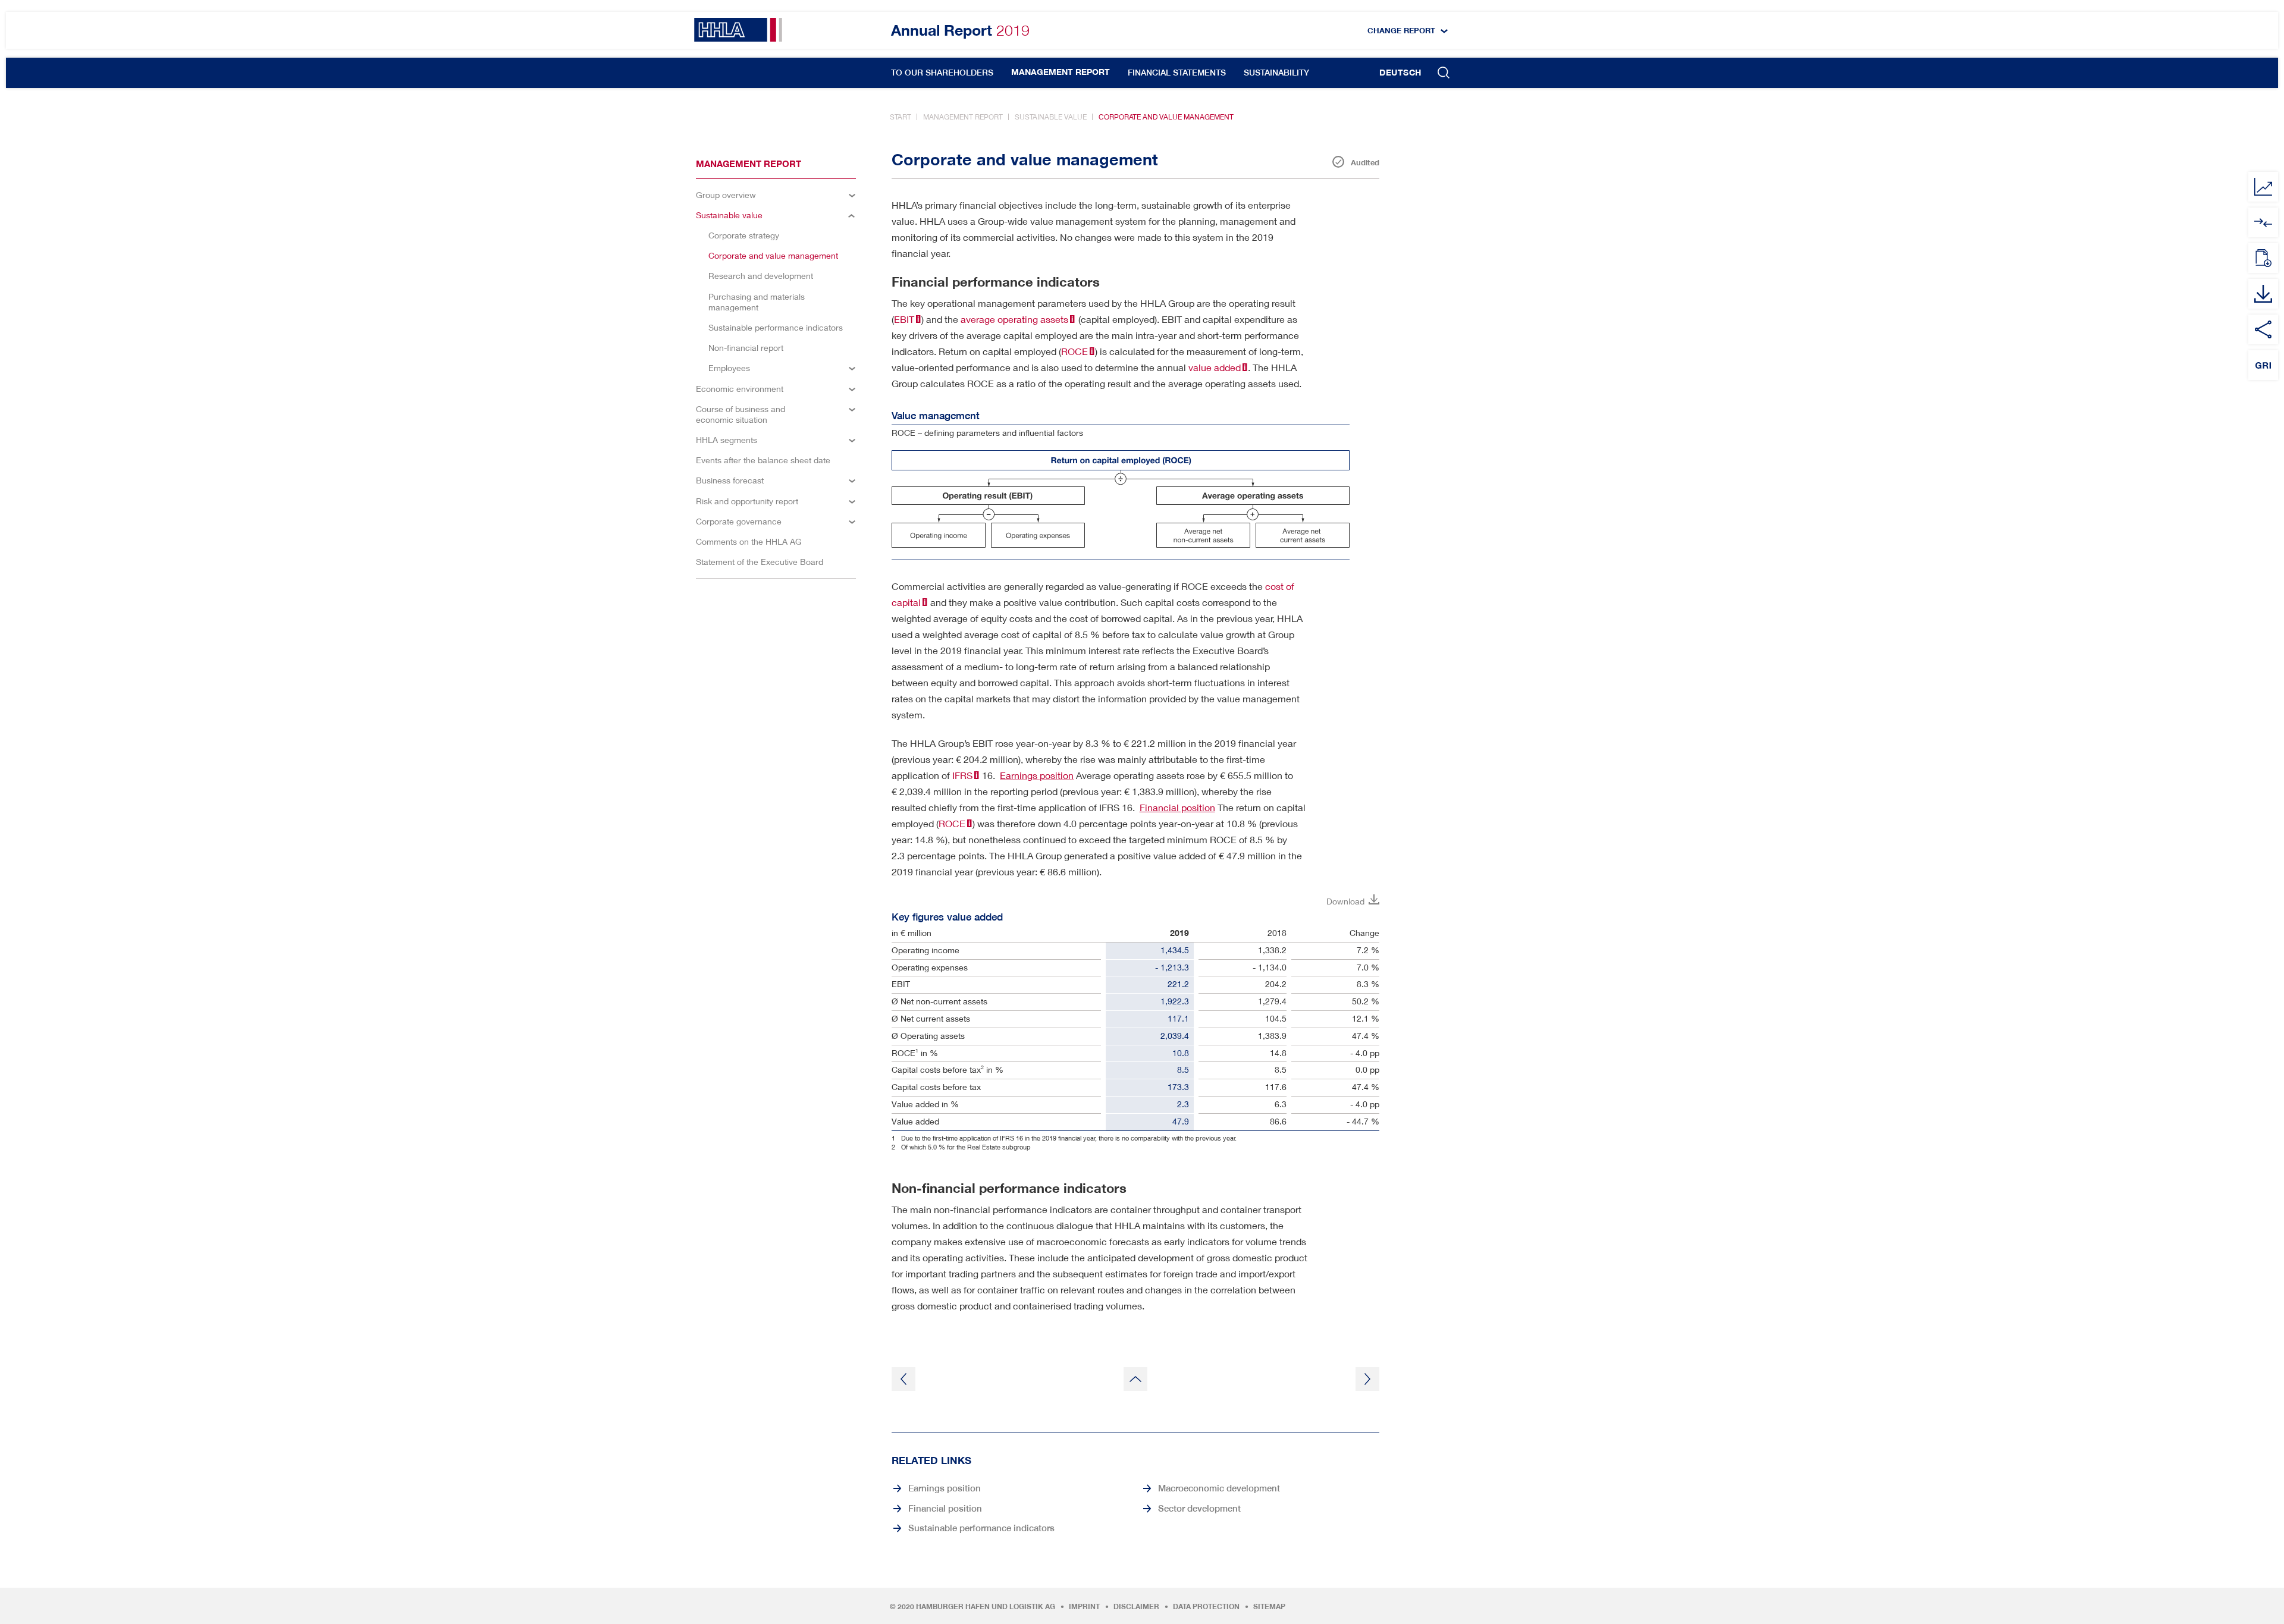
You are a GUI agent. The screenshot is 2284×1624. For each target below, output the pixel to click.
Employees (729, 368)
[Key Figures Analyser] (2263, 187)
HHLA (738, 30)
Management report (1061, 72)
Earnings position (1037, 775)
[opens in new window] (2263, 222)
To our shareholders (942, 73)
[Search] (1444, 74)
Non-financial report (746, 348)
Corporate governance (739, 521)
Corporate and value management (1166, 117)
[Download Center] (2263, 294)
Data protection (1206, 1607)
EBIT (904, 319)
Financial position (1177, 807)
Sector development (1199, 1508)
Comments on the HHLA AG (749, 541)
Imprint (1084, 1607)
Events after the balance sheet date (763, 460)
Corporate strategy (744, 235)
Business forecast (730, 480)
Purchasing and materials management (757, 302)
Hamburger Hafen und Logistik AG (986, 1607)
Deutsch (1400, 73)
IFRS (962, 775)
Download (1345, 901)
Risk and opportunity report (747, 501)
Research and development (761, 276)
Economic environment (740, 389)
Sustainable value (1051, 117)
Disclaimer (1136, 1607)
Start (901, 117)
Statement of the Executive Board (760, 562)
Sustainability (1276, 73)
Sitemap (1269, 1607)
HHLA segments (727, 440)
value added (1215, 367)
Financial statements (1177, 73)
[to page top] (1135, 1379)
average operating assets (1014, 319)
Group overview (726, 195)
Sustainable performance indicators (776, 327)
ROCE (1074, 351)
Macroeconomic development (1219, 1488)
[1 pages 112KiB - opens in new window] (2263, 258)
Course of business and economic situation (741, 414)
